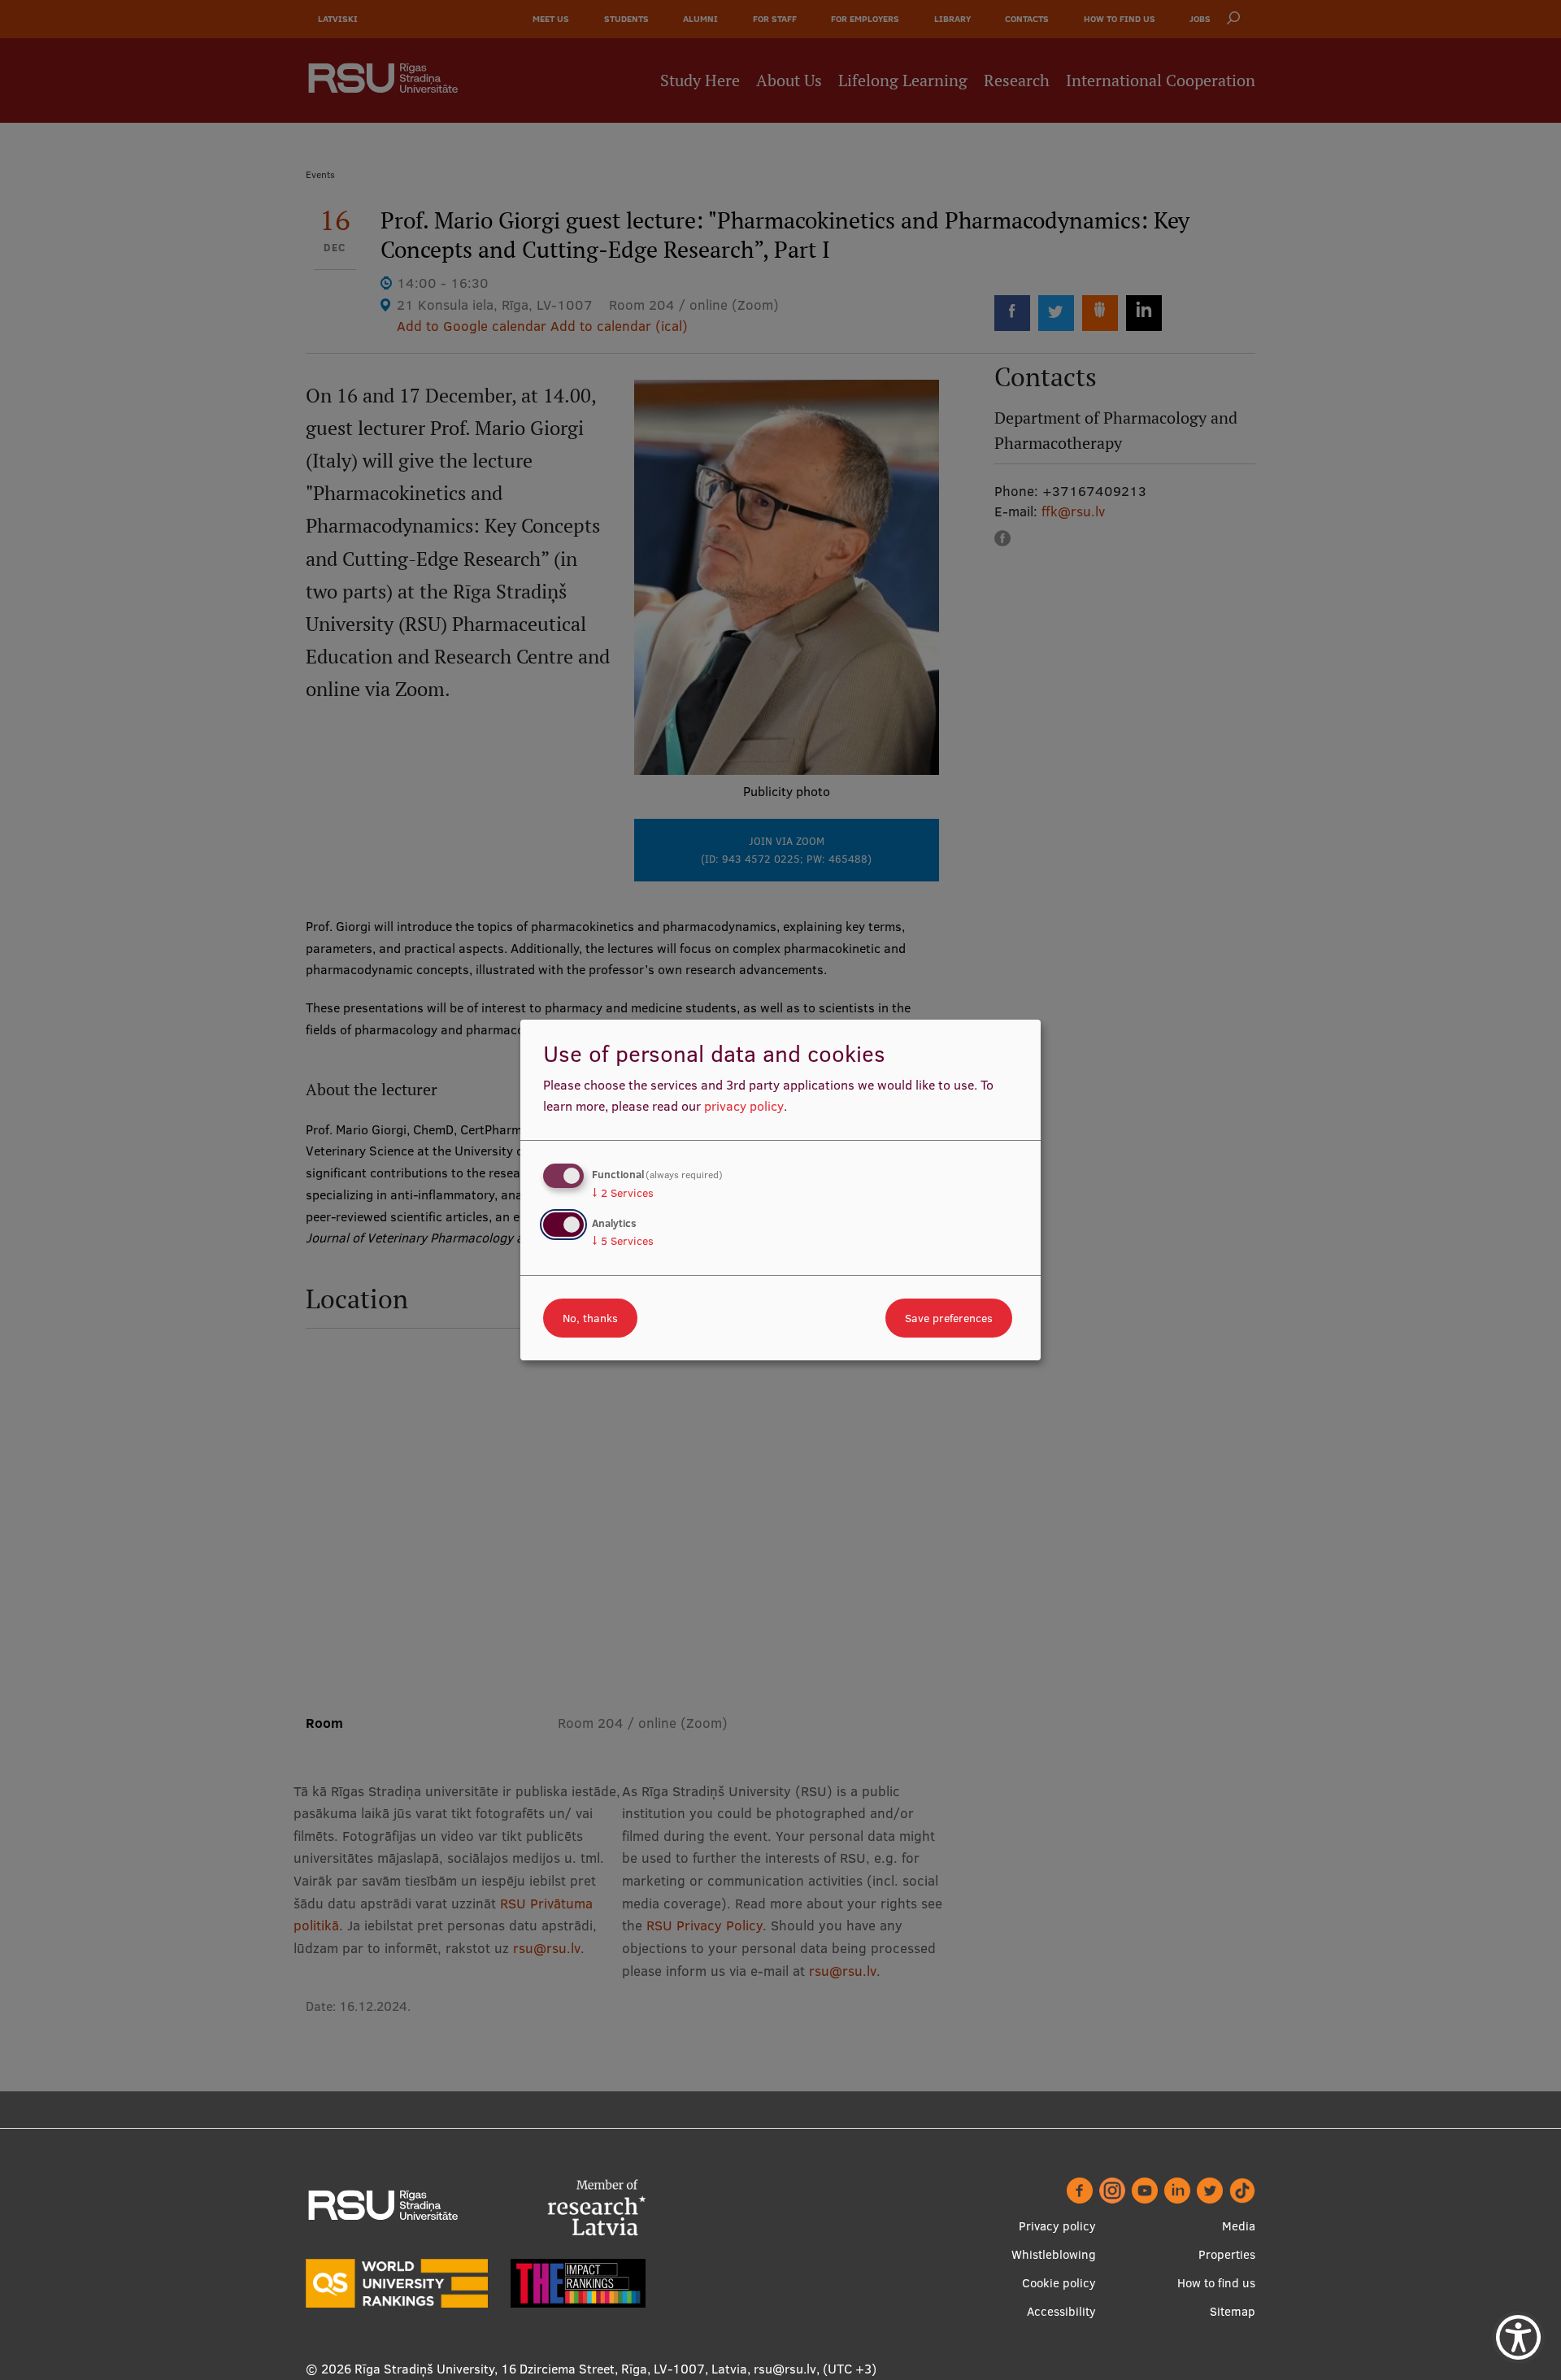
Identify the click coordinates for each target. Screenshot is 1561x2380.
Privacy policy (1057, 2226)
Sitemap (1233, 2311)
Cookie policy (1059, 2283)
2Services (623, 1193)
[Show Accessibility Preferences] (1518, 2337)
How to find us (1216, 2283)
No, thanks (590, 1318)
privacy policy (744, 1106)
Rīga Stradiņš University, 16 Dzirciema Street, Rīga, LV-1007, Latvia (551, 2369)
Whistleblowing (1054, 2254)
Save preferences (949, 1318)
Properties (1227, 2254)
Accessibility (1061, 2311)
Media (1239, 2226)
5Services (623, 1241)
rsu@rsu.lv (785, 2369)
